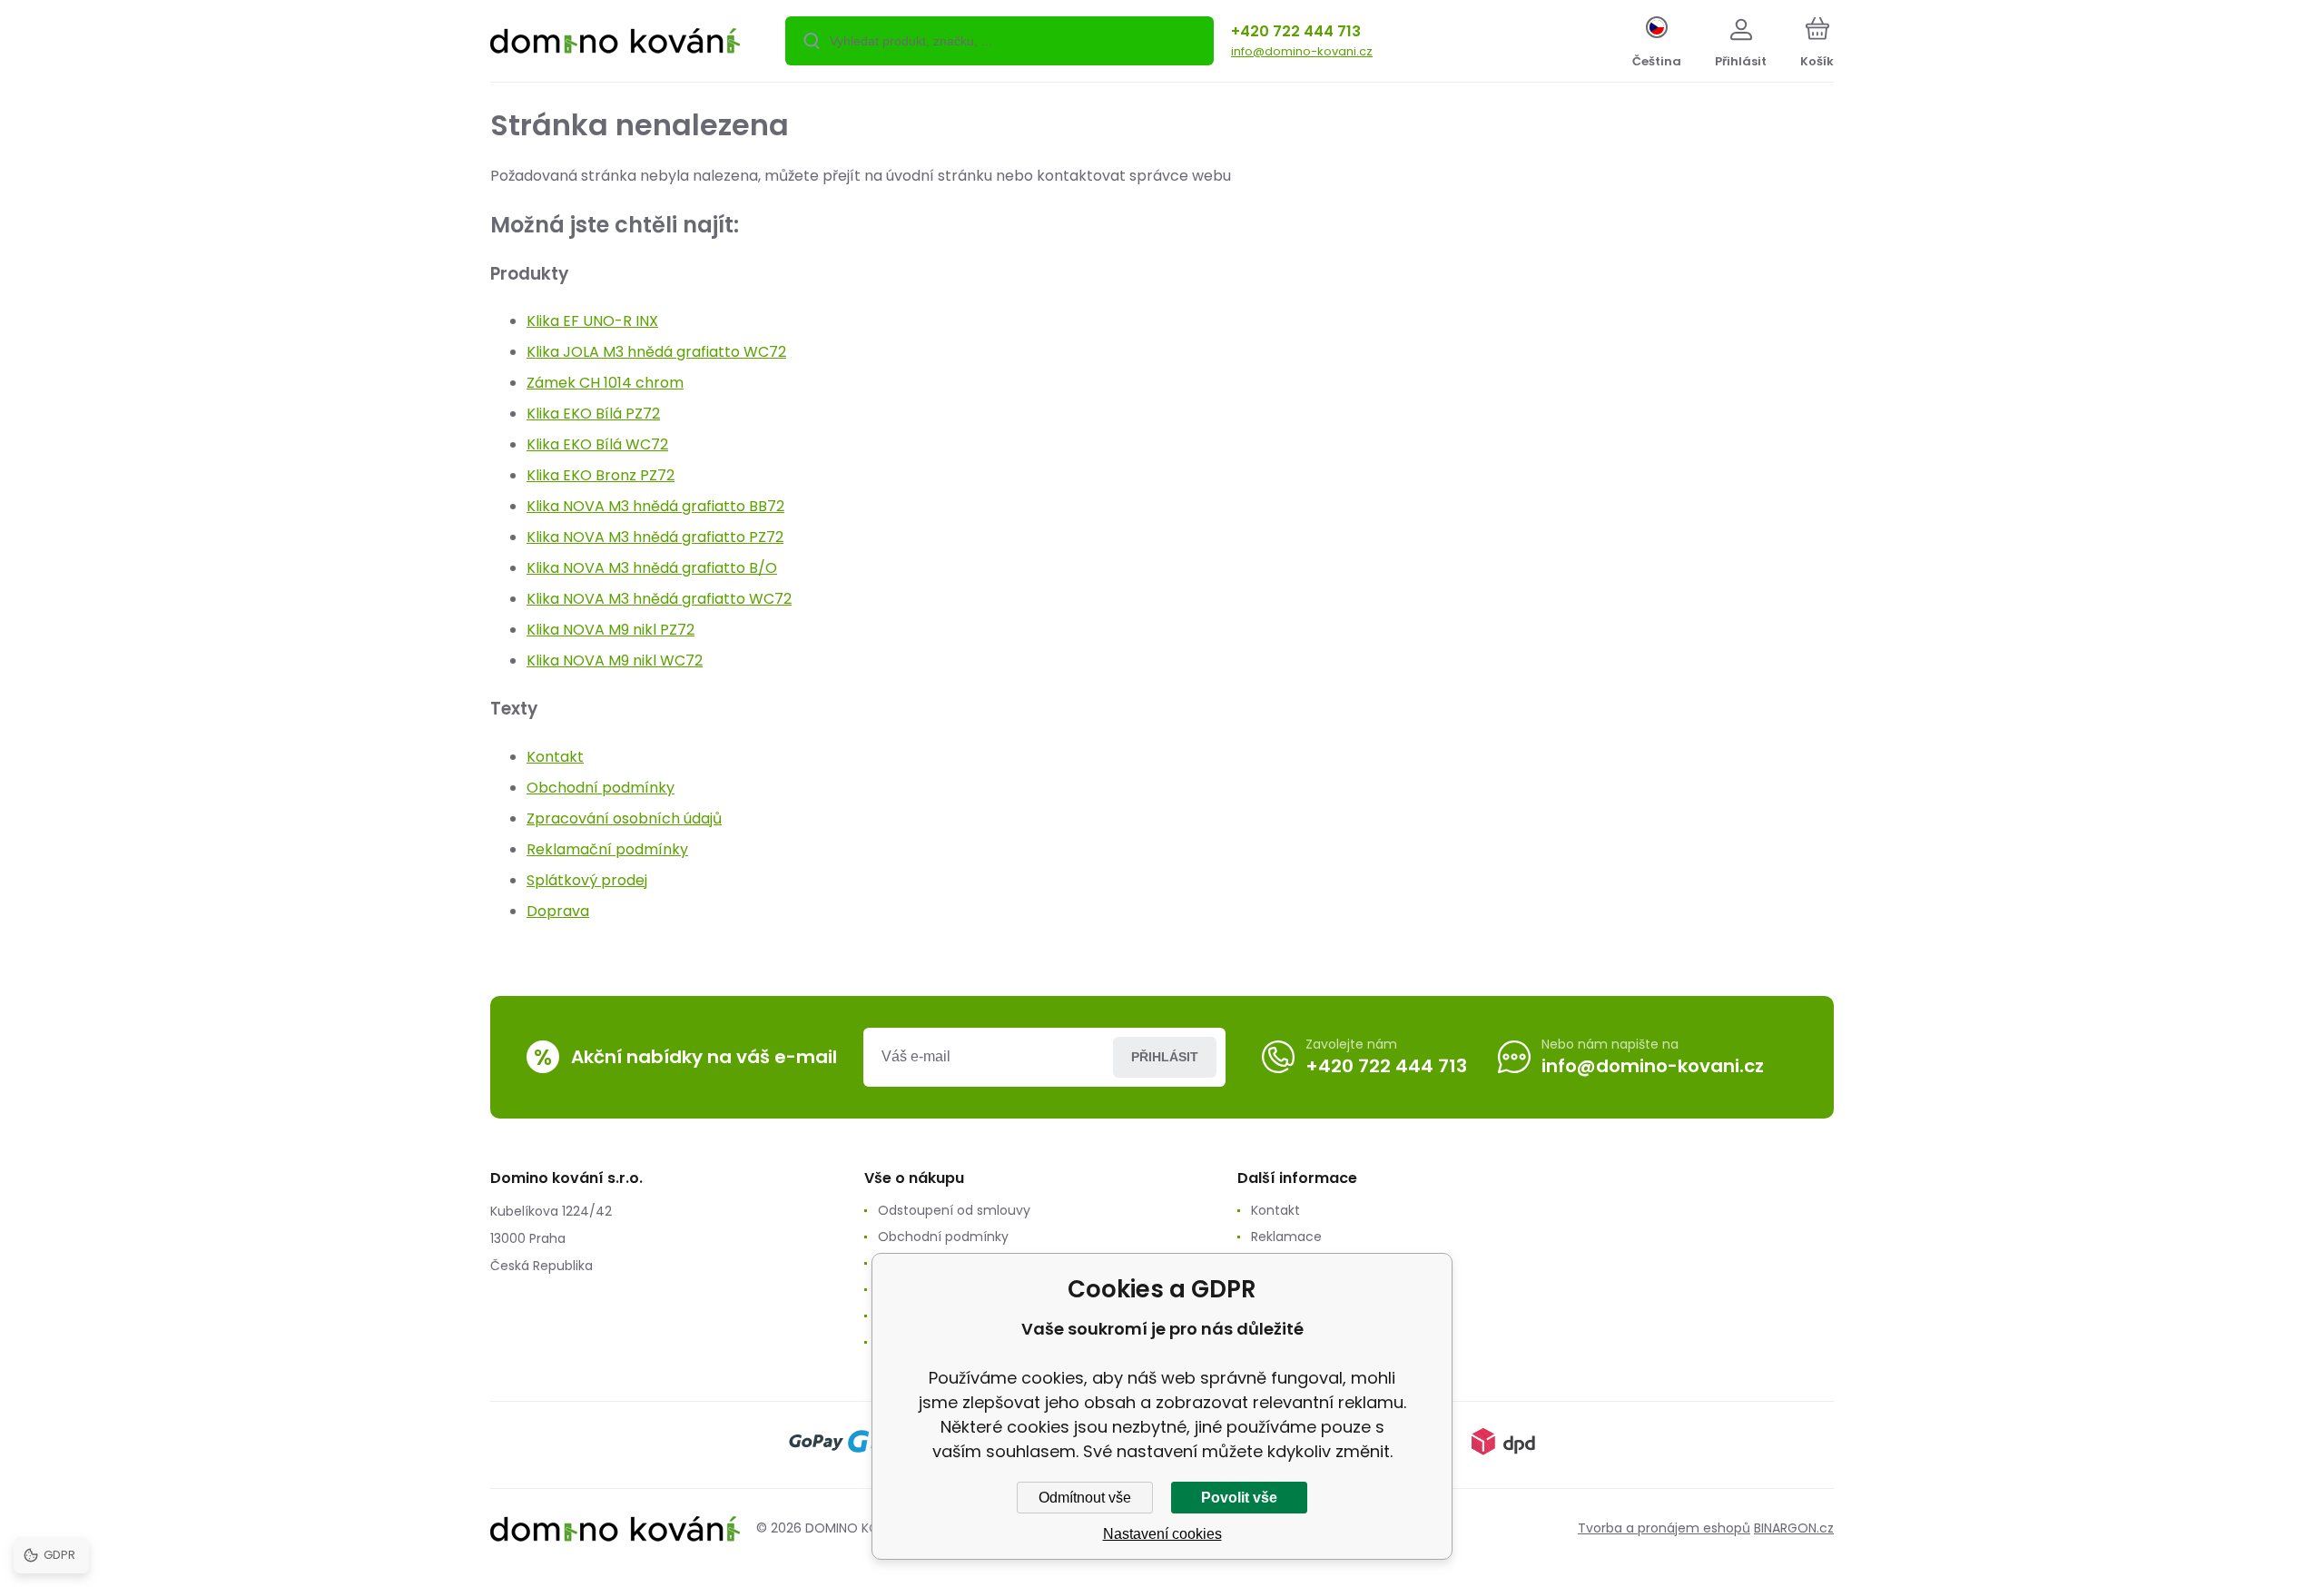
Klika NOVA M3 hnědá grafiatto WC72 (659, 599)
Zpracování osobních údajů (624, 818)
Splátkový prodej (587, 880)
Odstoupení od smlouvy (954, 1210)
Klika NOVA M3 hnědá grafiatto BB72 (655, 506)
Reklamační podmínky (607, 849)
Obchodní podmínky (601, 788)
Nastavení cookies (1162, 1534)
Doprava (558, 911)
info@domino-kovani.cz (1302, 51)
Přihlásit (1165, 1057)
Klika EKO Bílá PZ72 (593, 414)
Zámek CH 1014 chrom (605, 383)
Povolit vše (1239, 1498)
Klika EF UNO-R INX (592, 321)
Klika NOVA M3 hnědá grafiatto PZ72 (655, 537)
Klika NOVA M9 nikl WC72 (615, 660)
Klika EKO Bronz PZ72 (601, 475)
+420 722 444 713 (1296, 31)
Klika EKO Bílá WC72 (597, 444)
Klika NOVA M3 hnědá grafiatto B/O (652, 568)
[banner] (615, 44)
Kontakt (555, 757)
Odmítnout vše (1085, 1498)
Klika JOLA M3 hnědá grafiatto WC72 (656, 352)
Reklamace (1286, 1237)
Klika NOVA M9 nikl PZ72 (611, 630)
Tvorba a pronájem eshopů (1664, 1528)
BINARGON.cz (1794, 1528)
